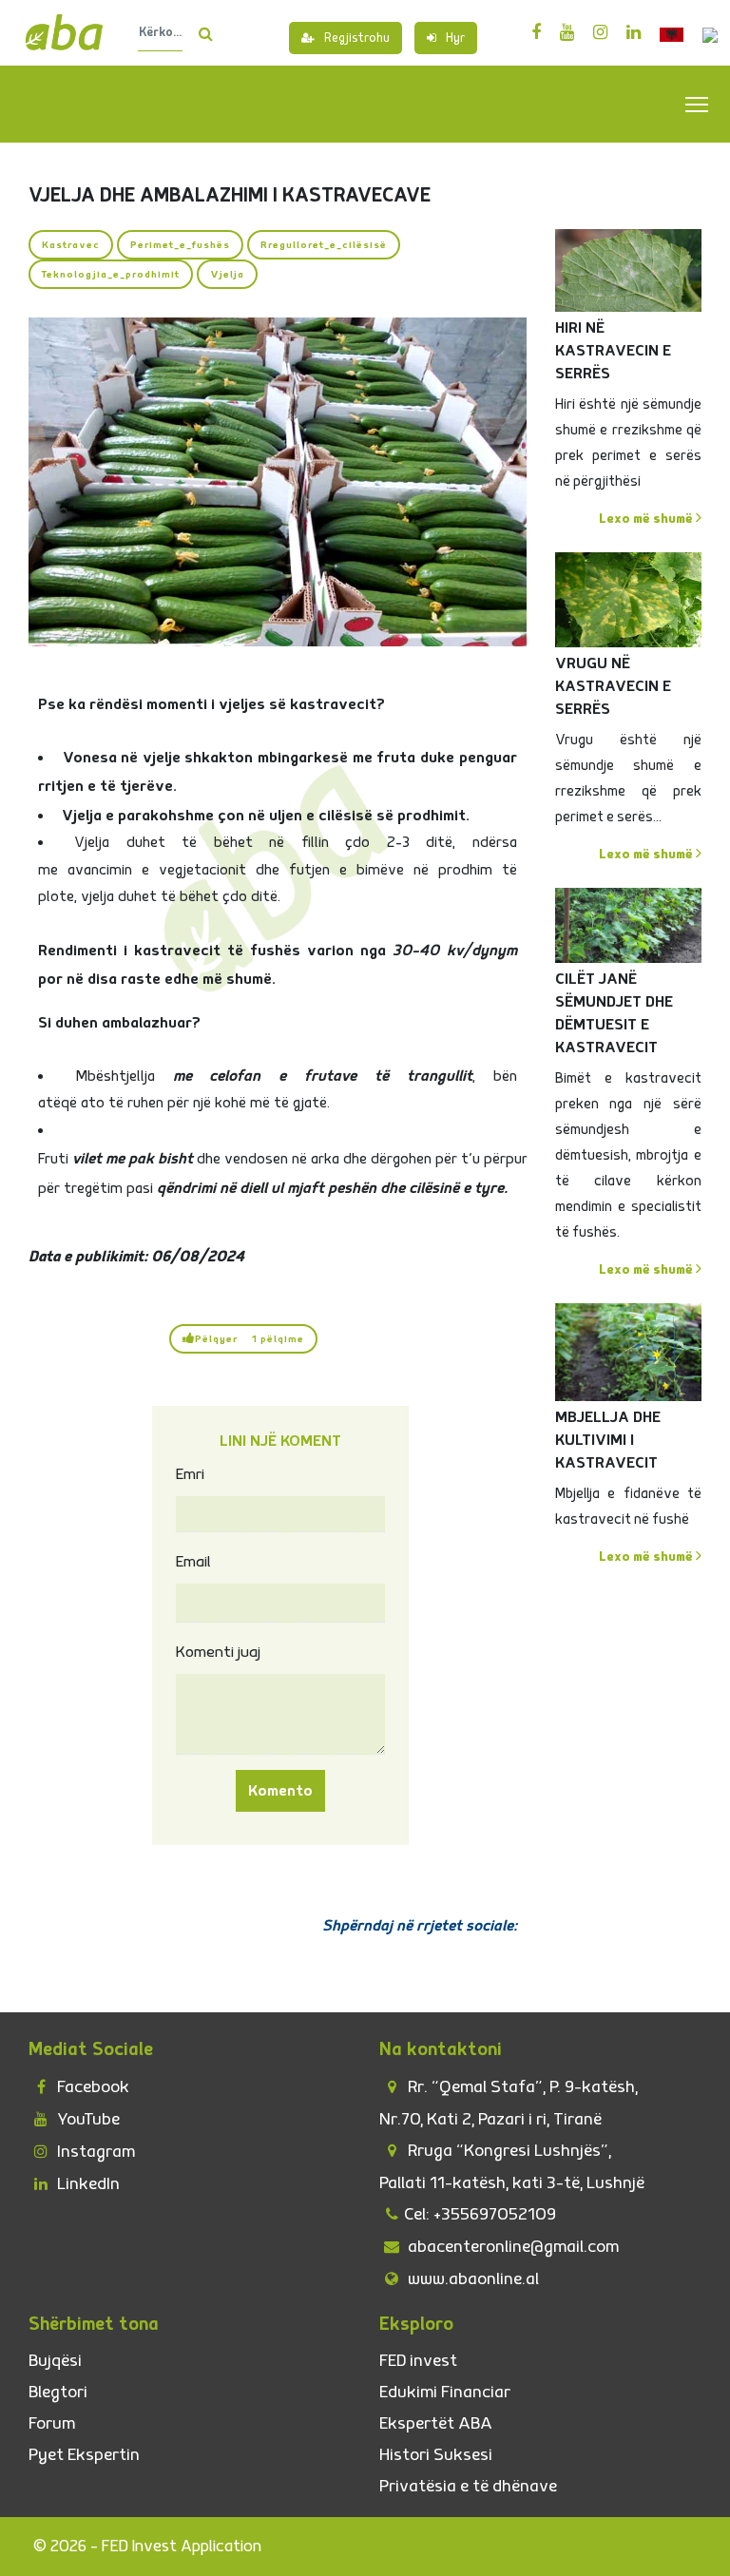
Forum (52, 2423)
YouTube (86, 2119)
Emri (190, 1474)
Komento (280, 1791)
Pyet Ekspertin (84, 2455)
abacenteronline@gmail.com (511, 2247)
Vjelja (227, 274)
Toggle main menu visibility (697, 103)
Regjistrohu (357, 38)
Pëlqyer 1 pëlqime (250, 1339)
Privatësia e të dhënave (468, 2486)
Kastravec (71, 245)
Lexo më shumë (647, 519)
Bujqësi (55, 2361)
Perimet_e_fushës (180, 245)
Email (193, 1562)
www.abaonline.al (471, 2279)
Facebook (91, 2087)
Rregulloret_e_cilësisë (324, 245)
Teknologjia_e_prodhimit (111, 274)
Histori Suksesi (436, 2455)
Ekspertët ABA (436, 2423)
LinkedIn (86, 2184)
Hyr (455, 38)
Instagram (94, 2152)
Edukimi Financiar (445, 2392)
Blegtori (58, 2392)
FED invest (418, 2361)
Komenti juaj (218, 1652)
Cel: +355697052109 (480, 2214)
